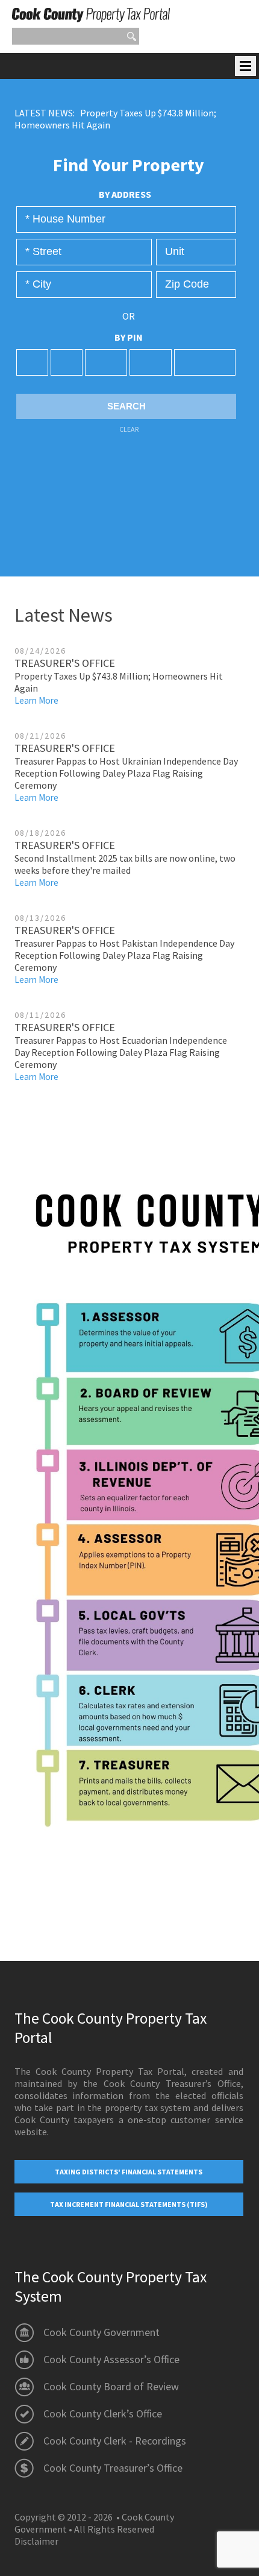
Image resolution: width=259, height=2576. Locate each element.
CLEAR (129, 429)
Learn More (36, 700)
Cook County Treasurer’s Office (113, 2468)
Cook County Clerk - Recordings (115, 2441)
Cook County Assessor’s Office (111, 2359)
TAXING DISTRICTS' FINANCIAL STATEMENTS (129, 2172)
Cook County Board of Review (111, 2386)
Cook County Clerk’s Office (103, 2413)
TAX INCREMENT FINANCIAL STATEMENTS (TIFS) (129, 2204)
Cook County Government (101, 2332)
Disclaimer (36, 2541)
